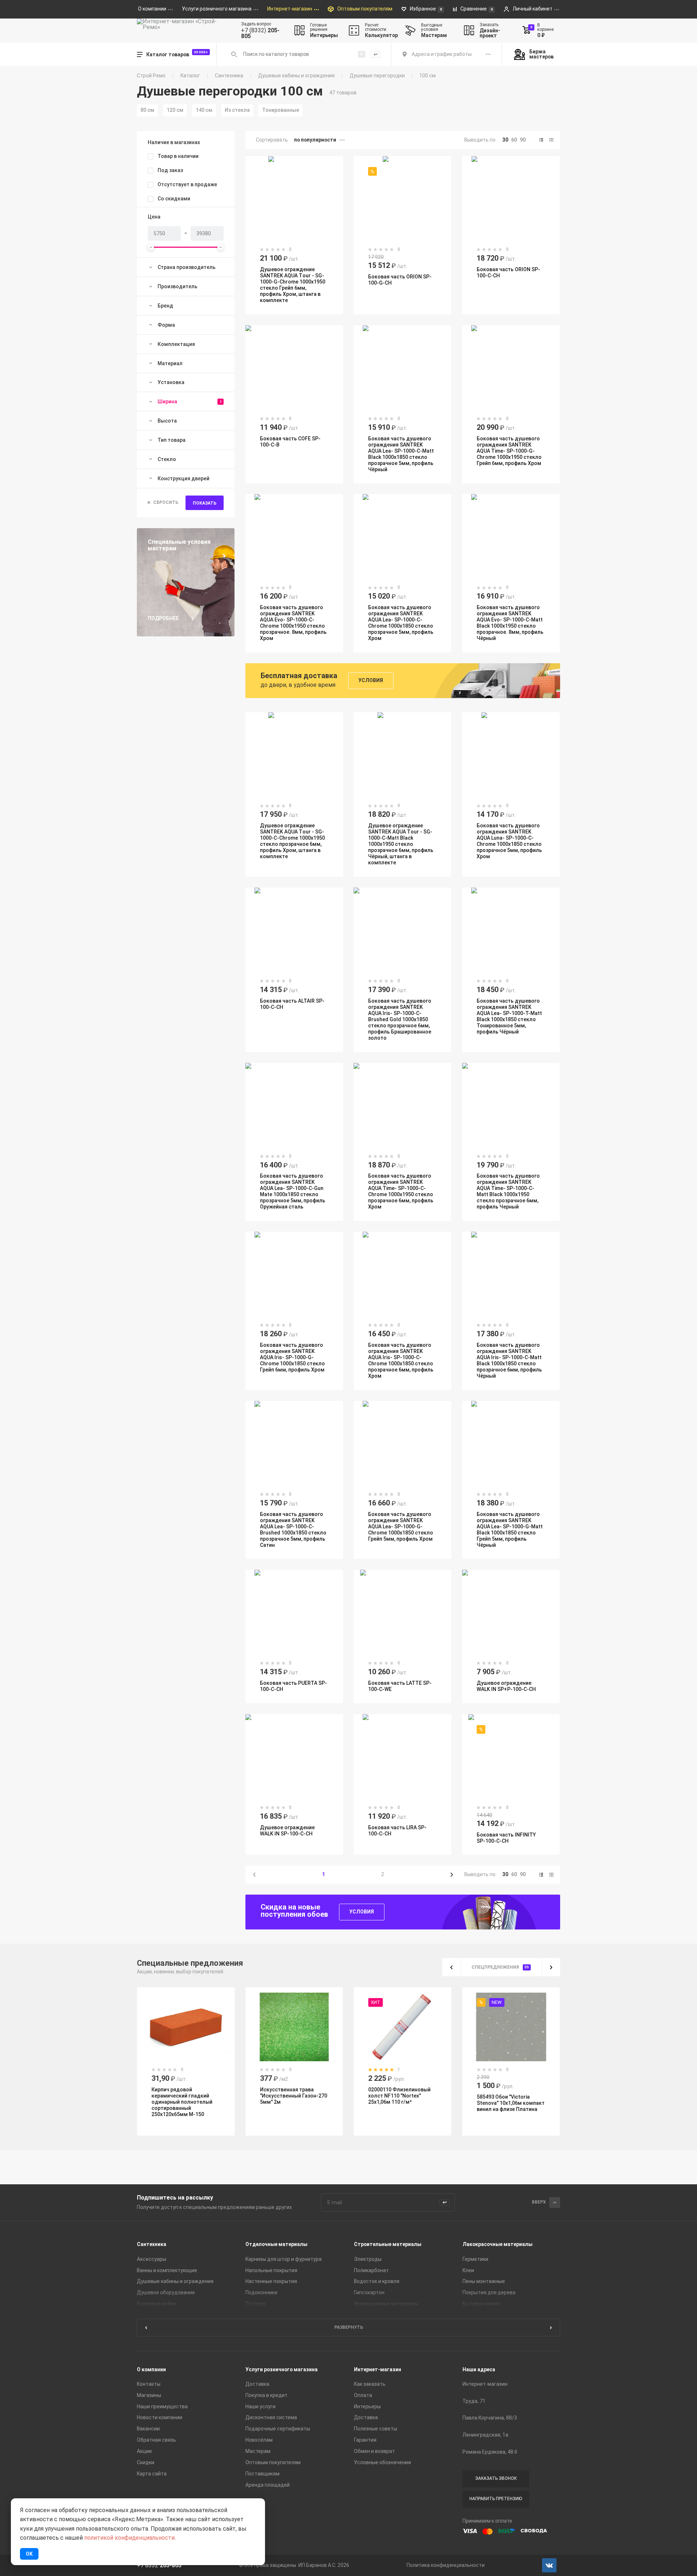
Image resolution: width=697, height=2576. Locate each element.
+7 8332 (159, 2565)
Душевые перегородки (377, 76)
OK (29, 2554)
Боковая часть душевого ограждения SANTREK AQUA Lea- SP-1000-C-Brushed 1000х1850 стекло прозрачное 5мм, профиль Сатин (293, 1530)
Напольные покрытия (271, 2270)
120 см (175, 110)
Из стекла (237, 110)
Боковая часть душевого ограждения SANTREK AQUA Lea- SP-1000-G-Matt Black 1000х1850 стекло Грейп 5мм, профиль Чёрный (510, 1530)
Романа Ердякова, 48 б (490, 2452)
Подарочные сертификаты (278, 2429)
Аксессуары (152, 2259)
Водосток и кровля (377, 2281)
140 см (204, 110)
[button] (541, 140)
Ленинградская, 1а (485, 2435)
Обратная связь (156, 2440)
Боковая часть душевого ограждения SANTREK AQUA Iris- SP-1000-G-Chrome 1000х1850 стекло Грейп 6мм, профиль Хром (292, 1357)
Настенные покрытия (271, 2281)
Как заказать (370, 2384)
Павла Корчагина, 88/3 (490, 2418)
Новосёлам (259, 2440)
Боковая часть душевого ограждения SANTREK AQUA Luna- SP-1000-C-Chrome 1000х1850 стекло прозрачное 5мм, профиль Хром (509, 841)
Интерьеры (367, 2407)
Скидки (146, 2463)
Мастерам (258, 2451)
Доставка (257, 2384)
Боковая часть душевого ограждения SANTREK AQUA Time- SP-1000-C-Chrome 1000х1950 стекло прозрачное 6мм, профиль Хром (401, 1191)
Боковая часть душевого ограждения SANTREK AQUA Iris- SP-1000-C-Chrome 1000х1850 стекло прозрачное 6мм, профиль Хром (401, 1360)
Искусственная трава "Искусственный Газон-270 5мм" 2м (294, 2096)
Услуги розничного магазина (282, 2370)
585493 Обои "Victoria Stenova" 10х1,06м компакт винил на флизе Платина (511, 2103)
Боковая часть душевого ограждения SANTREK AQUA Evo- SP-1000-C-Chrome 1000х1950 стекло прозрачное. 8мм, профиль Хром (293, 623)
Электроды (368, 2259)
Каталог (190, 76)
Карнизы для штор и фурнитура (284, 2259)
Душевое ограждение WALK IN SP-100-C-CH (287, 1831)
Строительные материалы (388, 2244)
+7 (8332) (260, 33)
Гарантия (365, 2440)
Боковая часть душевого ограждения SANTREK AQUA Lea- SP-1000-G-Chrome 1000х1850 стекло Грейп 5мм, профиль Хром (401, 1527)
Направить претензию (496, 2499)
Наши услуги (260, 2407)
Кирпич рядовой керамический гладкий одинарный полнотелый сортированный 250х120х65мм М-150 (182, 2102)
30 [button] (505, 140)
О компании (151, 2370)
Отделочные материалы (276, 2244)
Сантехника (229, 76)
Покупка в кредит (266, 2396)
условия (362, 1912)
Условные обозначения (382, 2463)
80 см (147, 110)
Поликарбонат (371, 2270)
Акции (144, 2451)
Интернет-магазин (378, 2370)
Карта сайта (152, 2474)
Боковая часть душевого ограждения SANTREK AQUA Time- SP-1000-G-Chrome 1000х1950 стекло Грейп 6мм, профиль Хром (509, 451)
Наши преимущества (162, 2407)
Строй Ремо (151, 76)
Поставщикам (262, 2474)
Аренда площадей (268, 2485)
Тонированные (281, 110)
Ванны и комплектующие (167, 2270)
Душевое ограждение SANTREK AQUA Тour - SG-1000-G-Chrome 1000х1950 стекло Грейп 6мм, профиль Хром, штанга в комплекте (293, 285)
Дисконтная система (271, 2418)
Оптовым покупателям (273, 2463)
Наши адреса (479, 2370)
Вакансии (148, 2429)
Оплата (363, 2396)
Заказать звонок (496, 2478)
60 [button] (514, 140)
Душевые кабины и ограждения (296, 76)
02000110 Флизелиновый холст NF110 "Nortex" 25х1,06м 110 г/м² (400, 2096)
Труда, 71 (474, 2401)
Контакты (149, 2384)
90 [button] (523, 140)
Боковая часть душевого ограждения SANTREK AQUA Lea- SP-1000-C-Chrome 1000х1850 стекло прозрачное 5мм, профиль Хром (401, 623)
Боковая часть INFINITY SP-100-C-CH (506, 1838)
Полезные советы (376, 2429)
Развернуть (349, 2327)
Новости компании (160, 2418)
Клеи (468, 2270)
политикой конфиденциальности (129, 2538)
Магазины (149, 2396)
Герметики (475, 2259)
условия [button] (371, 680)
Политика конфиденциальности (446, 2565)
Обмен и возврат (374, 2451)
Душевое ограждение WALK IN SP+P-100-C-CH (506, 1686)
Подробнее (163, 618)
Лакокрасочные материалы (498, 2244)
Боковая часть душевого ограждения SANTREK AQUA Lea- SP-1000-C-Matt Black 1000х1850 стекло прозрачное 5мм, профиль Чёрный (401, 454)
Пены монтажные (484, 2281)
